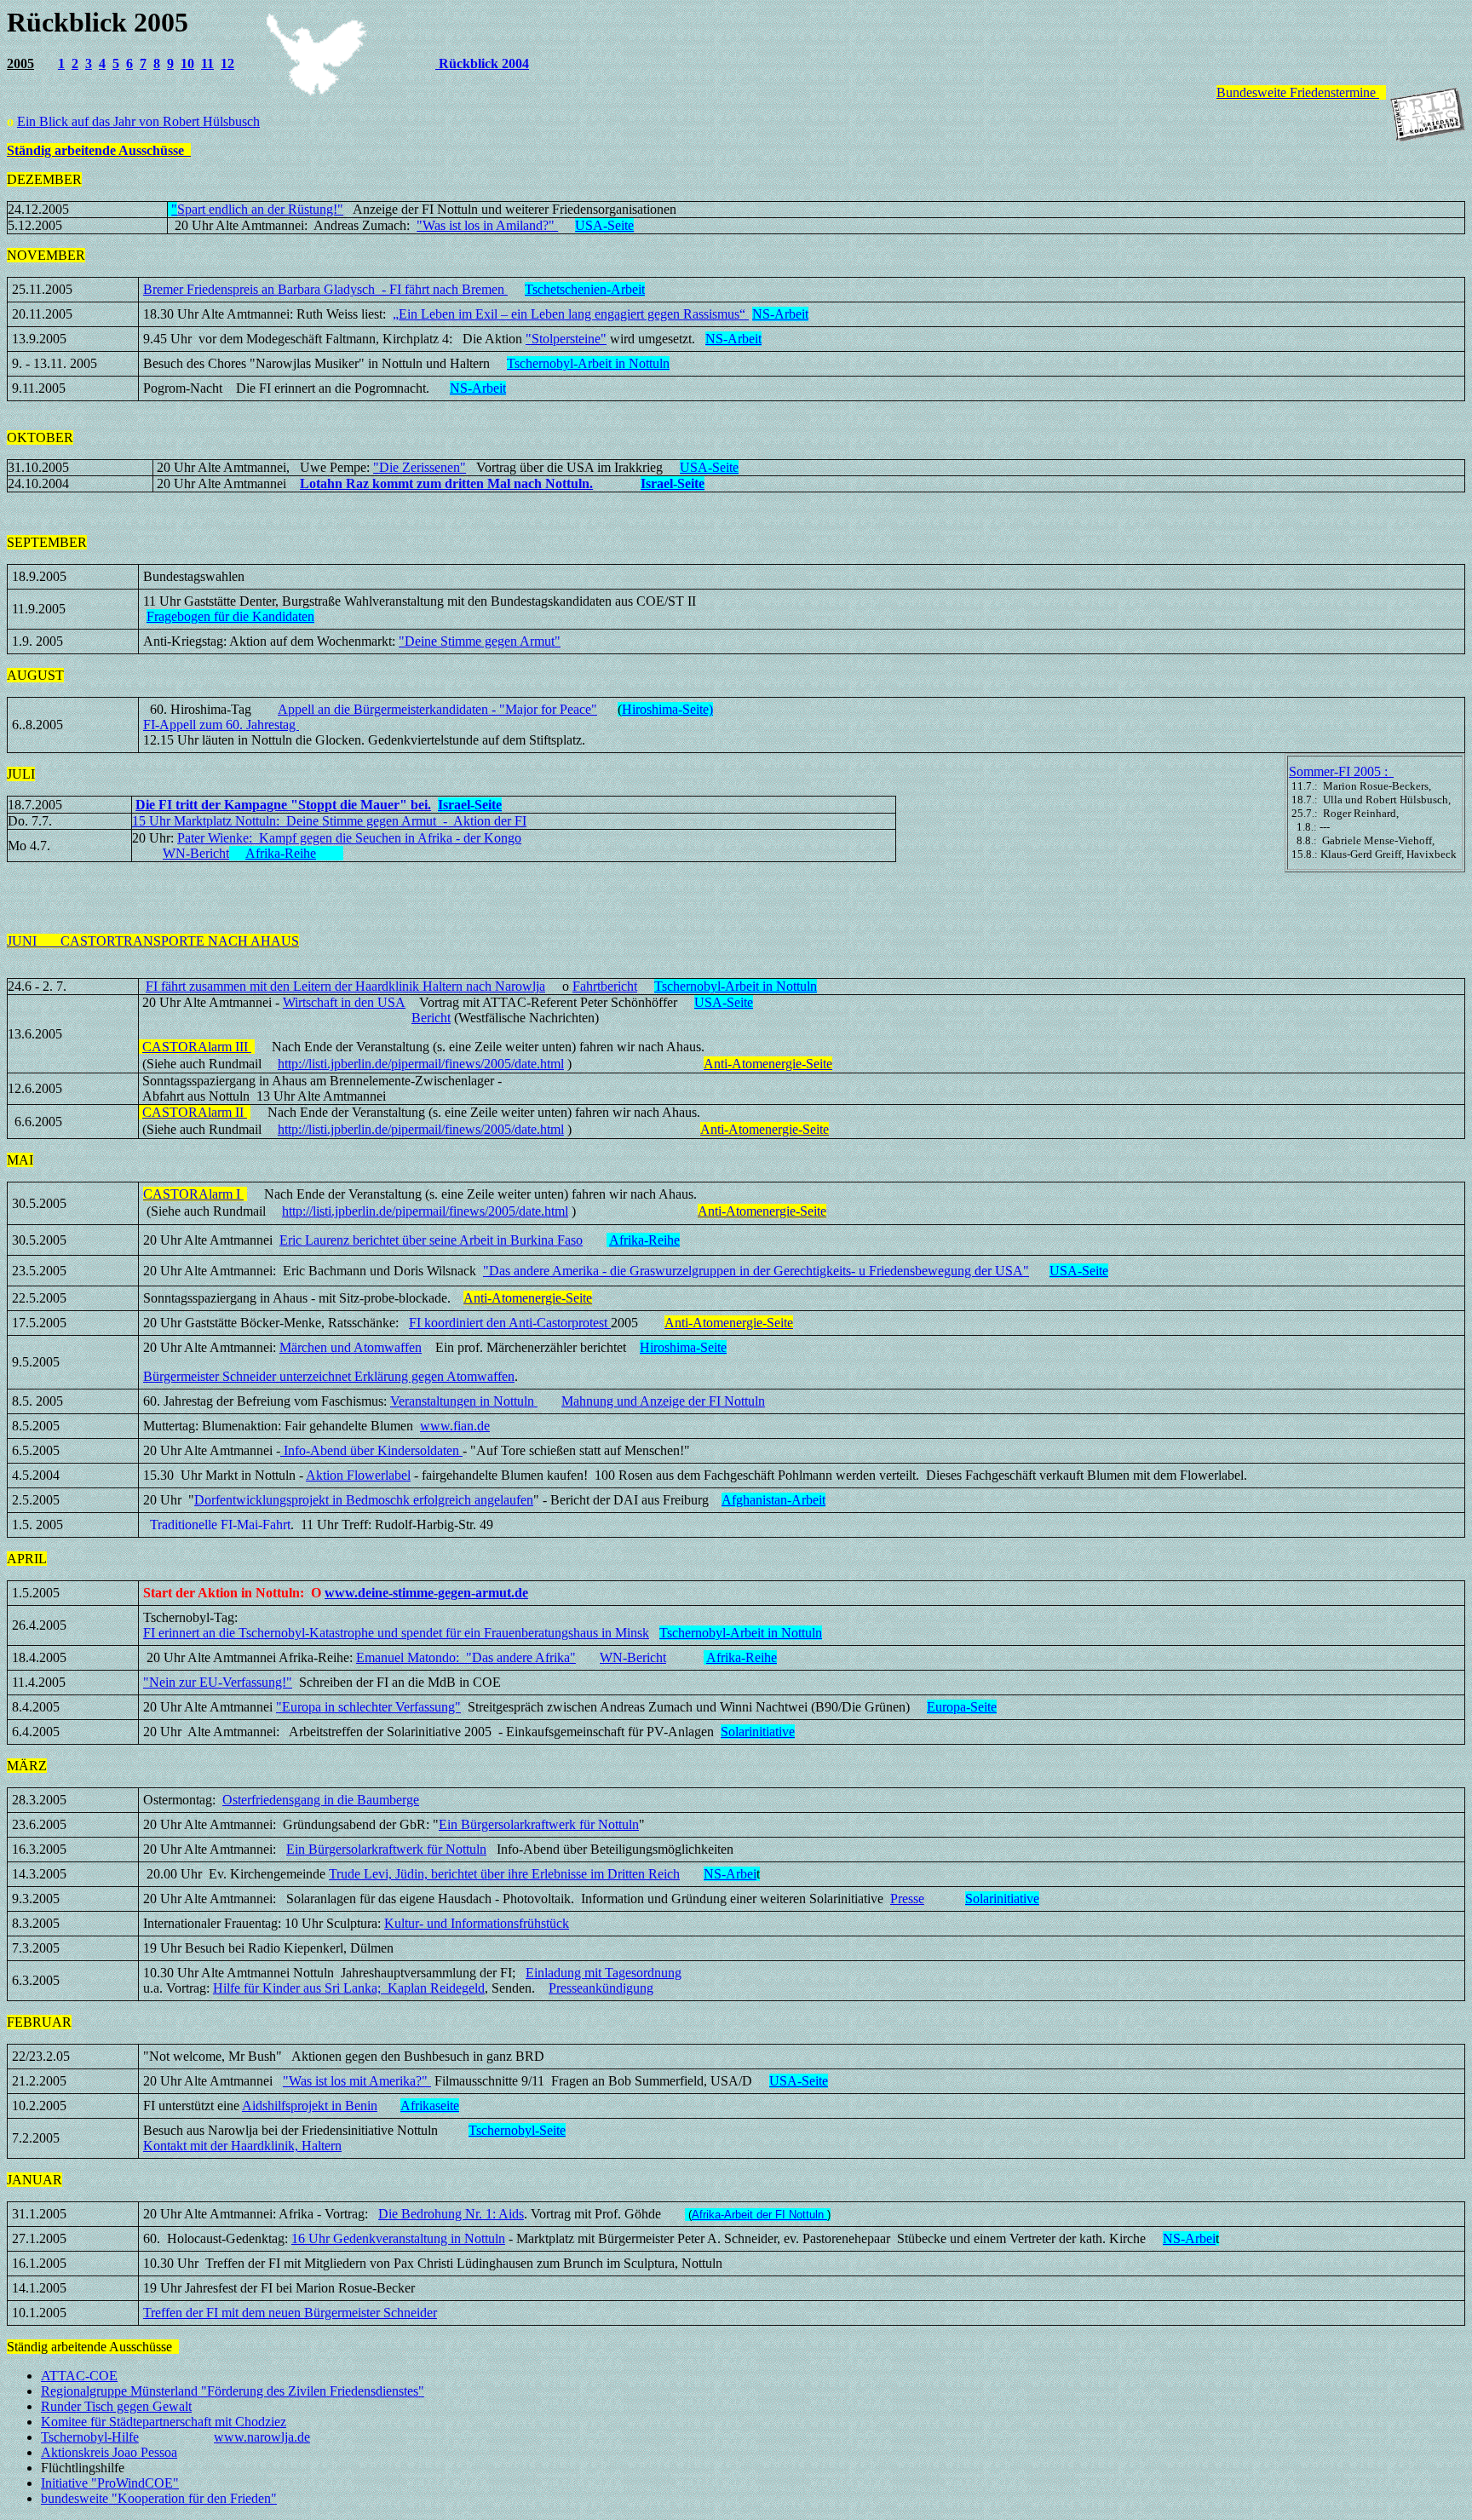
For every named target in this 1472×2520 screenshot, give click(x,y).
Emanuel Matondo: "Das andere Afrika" (466, 1657)
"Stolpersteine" (566, 339)
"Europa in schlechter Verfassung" (368, 1707)
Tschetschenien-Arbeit (585, 289)
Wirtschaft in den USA (344, 1002)
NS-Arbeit (780, 314)
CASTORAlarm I (193, 1194)
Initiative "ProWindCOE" (110, 2483)
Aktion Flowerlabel (358, 1475)
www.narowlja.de (262, 2437)
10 (187, 63)
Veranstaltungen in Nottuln (464, 1401)
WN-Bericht (196, 853)
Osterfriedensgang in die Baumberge (321, 1800)
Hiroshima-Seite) (667, 709)
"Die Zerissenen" (420, 467)
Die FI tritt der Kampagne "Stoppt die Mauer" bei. (283, 805)
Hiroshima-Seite (683, 1347)
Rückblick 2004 (482, 63)
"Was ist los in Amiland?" (487, 225)
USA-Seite (724, 1002)
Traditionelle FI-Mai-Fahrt (220, 1525)
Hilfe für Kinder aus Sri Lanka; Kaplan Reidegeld (349, 1988)
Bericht (431, 1018)
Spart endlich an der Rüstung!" (260, 209)
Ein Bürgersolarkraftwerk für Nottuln (539, 1824)
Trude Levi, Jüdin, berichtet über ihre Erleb (504, 1874)
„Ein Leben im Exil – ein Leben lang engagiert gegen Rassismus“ (571, 314)
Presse (907, 1899)
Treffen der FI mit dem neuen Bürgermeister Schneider (290, 2313)
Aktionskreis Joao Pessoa (109, 2452)
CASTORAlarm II (195, 1112)
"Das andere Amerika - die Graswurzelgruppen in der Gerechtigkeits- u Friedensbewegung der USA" (756, 1271)
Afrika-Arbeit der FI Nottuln (759, 2215)
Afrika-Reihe (281, 853)
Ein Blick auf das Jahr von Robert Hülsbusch (138, 121)
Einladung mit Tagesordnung (604, 1973)
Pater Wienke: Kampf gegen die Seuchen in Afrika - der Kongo (349, 838)
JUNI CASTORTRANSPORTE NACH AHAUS (153, 941)
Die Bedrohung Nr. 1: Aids (451, 2214)
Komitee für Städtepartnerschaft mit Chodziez (164, 2422)
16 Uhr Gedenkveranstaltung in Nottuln (398, 2238)
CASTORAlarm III (197, 1047)
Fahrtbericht (605, 986)
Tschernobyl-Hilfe (90, 2437)
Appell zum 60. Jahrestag (229, 725)
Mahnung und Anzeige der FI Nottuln (663, 1401)
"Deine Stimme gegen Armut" (480, 641)
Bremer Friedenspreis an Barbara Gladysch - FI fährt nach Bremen (325, 289)
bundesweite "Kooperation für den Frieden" (159, 2498)
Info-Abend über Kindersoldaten (371, 1450)
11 (207, 63)
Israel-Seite (673, 483)
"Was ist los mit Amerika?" (357, 2081)
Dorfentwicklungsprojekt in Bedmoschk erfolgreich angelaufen (364, 1500)
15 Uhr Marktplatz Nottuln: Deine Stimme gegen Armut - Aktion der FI (329, 821)
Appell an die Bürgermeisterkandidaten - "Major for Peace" (437, 709)
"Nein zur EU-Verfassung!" (218, 1682)
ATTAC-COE (79, 2376)
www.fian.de (455, 1426)
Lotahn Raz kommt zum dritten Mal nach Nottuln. (446, 483)
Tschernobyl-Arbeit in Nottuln (588, 363)
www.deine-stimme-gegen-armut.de (426, 1593)
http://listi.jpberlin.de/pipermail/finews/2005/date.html (421, 1064)
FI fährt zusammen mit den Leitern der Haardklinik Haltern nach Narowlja (345, 986)
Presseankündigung (601, 1988)
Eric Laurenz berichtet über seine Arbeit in (431, 1240)
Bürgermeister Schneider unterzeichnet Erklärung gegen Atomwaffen (329, 1376)
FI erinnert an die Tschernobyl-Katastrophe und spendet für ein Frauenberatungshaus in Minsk (396, 1633)
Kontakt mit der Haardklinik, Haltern (242, 2146)
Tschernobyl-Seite (517, 2130)
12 (227, 63)
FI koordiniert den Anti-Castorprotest (510, 1323)
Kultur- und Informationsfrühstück (477, 1923)
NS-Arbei (730, 1874)
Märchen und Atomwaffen (351, 1347)
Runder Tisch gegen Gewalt (116, 2406)
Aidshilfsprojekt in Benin (310, 2106)
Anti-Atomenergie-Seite (768, 1064)
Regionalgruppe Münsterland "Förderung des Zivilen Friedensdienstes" (233, 2391)
